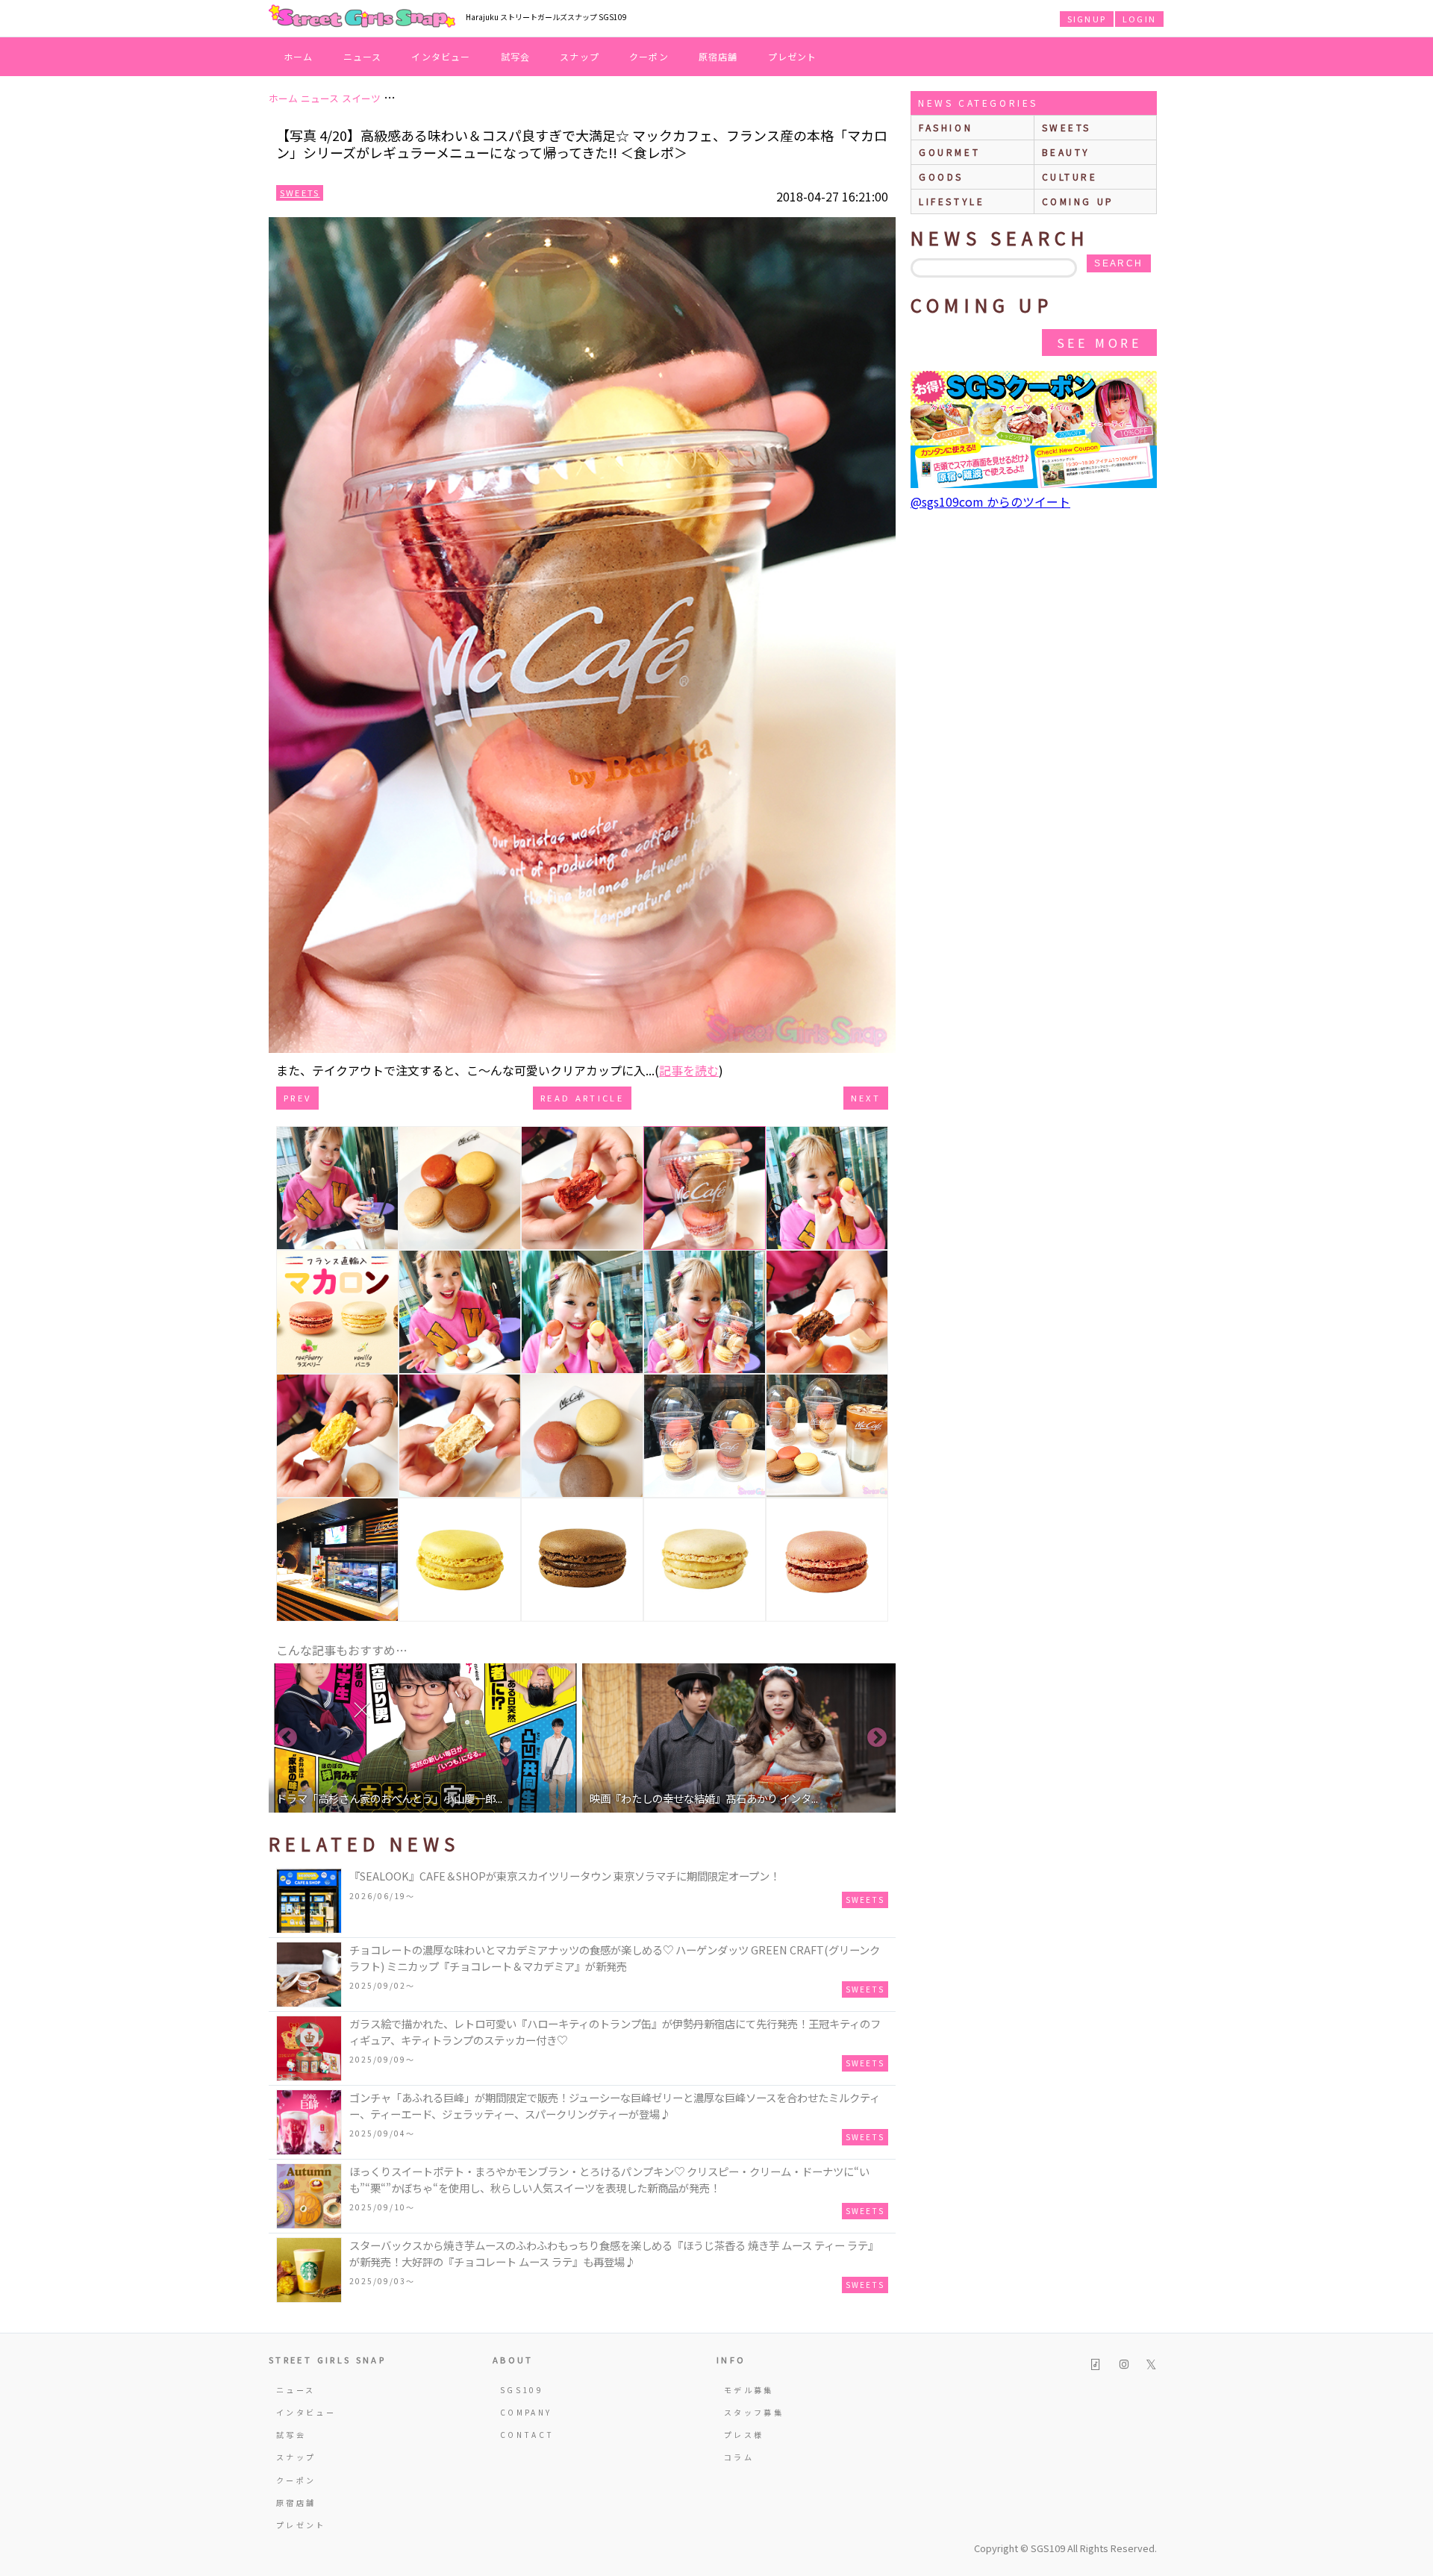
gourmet (949, 152)
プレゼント (793, 56)
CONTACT (527, 2435)
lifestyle (952, 201)
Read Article (582, 1098)
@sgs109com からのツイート (990, 501)
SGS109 (522, 2390)
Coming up (1078, 201)
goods (941, 176)
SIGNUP (1087, 19)
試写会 (516, 56)
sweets (1067, 127)
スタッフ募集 (754, 2412)
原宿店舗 (718, 56)
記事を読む (689, 1070)
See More (1099, 343)
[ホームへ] (362, 17)
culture (1070, 176)
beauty (1067, 152)
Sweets (300, 193)
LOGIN (1139, 19)
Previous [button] (287, 1738)
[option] (425, 1738)
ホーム (299, 56)
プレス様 (744, 2435)
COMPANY (526, 2412)
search (1118, 263)
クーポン (649, 56)
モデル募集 (749, 2390)
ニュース (363, 56)
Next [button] (877, 1738)
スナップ (580, 56)
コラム (739, 2457)
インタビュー (441, 56)
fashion (946, 127)
